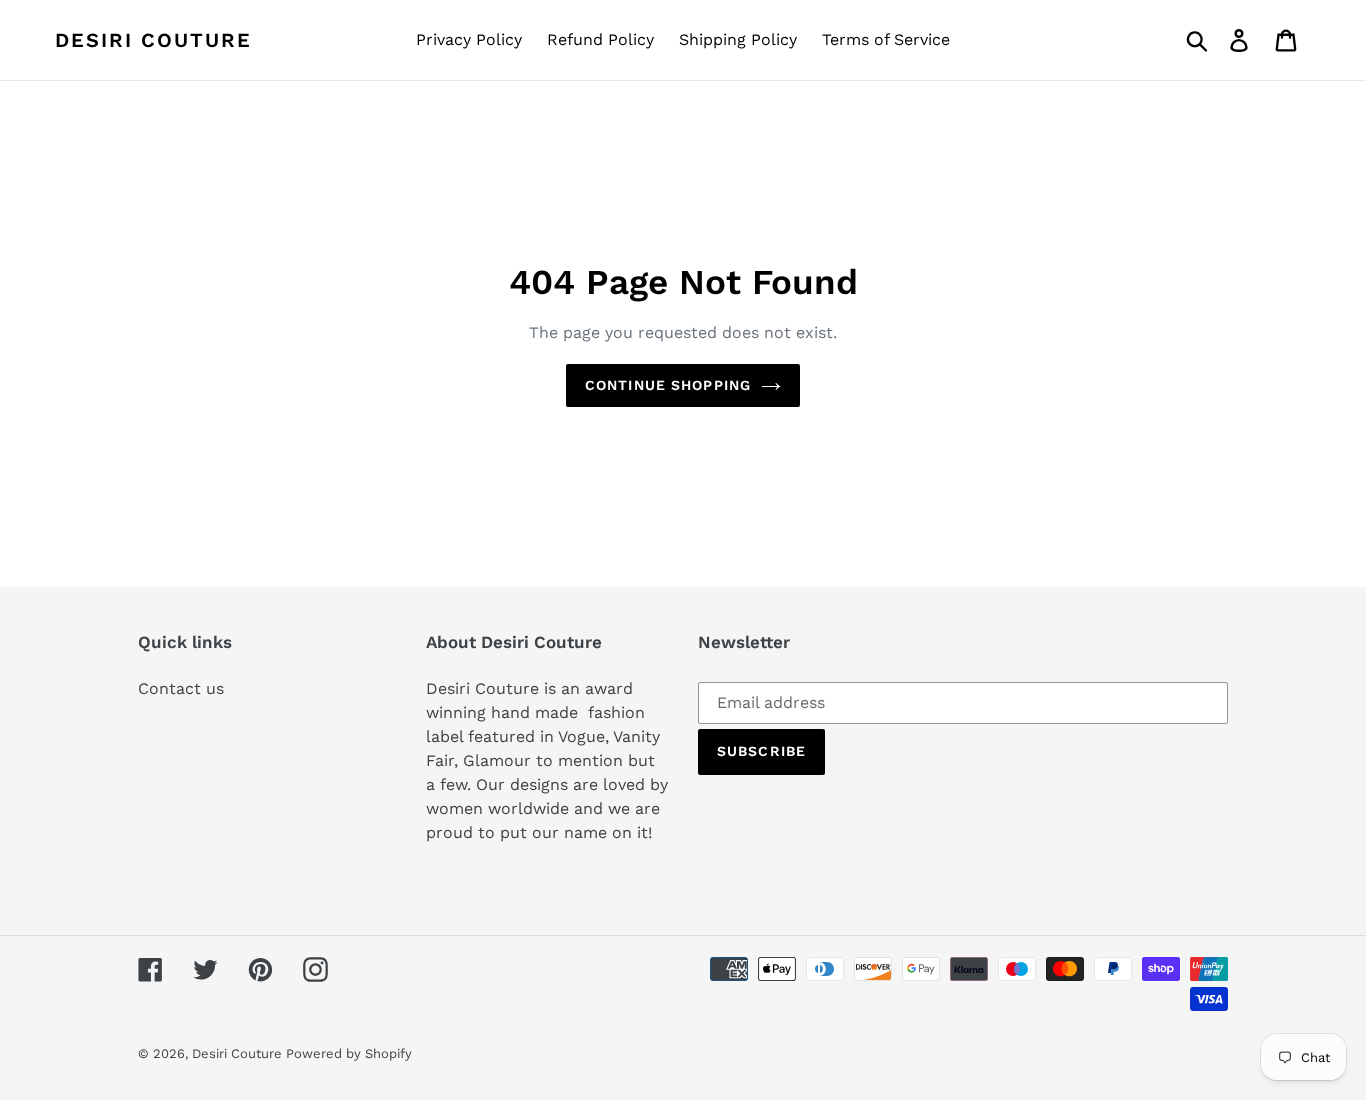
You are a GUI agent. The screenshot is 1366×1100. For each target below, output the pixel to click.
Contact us (181, 688)
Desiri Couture (153, 40)
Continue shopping (668, 385)
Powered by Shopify (349, 1053)
